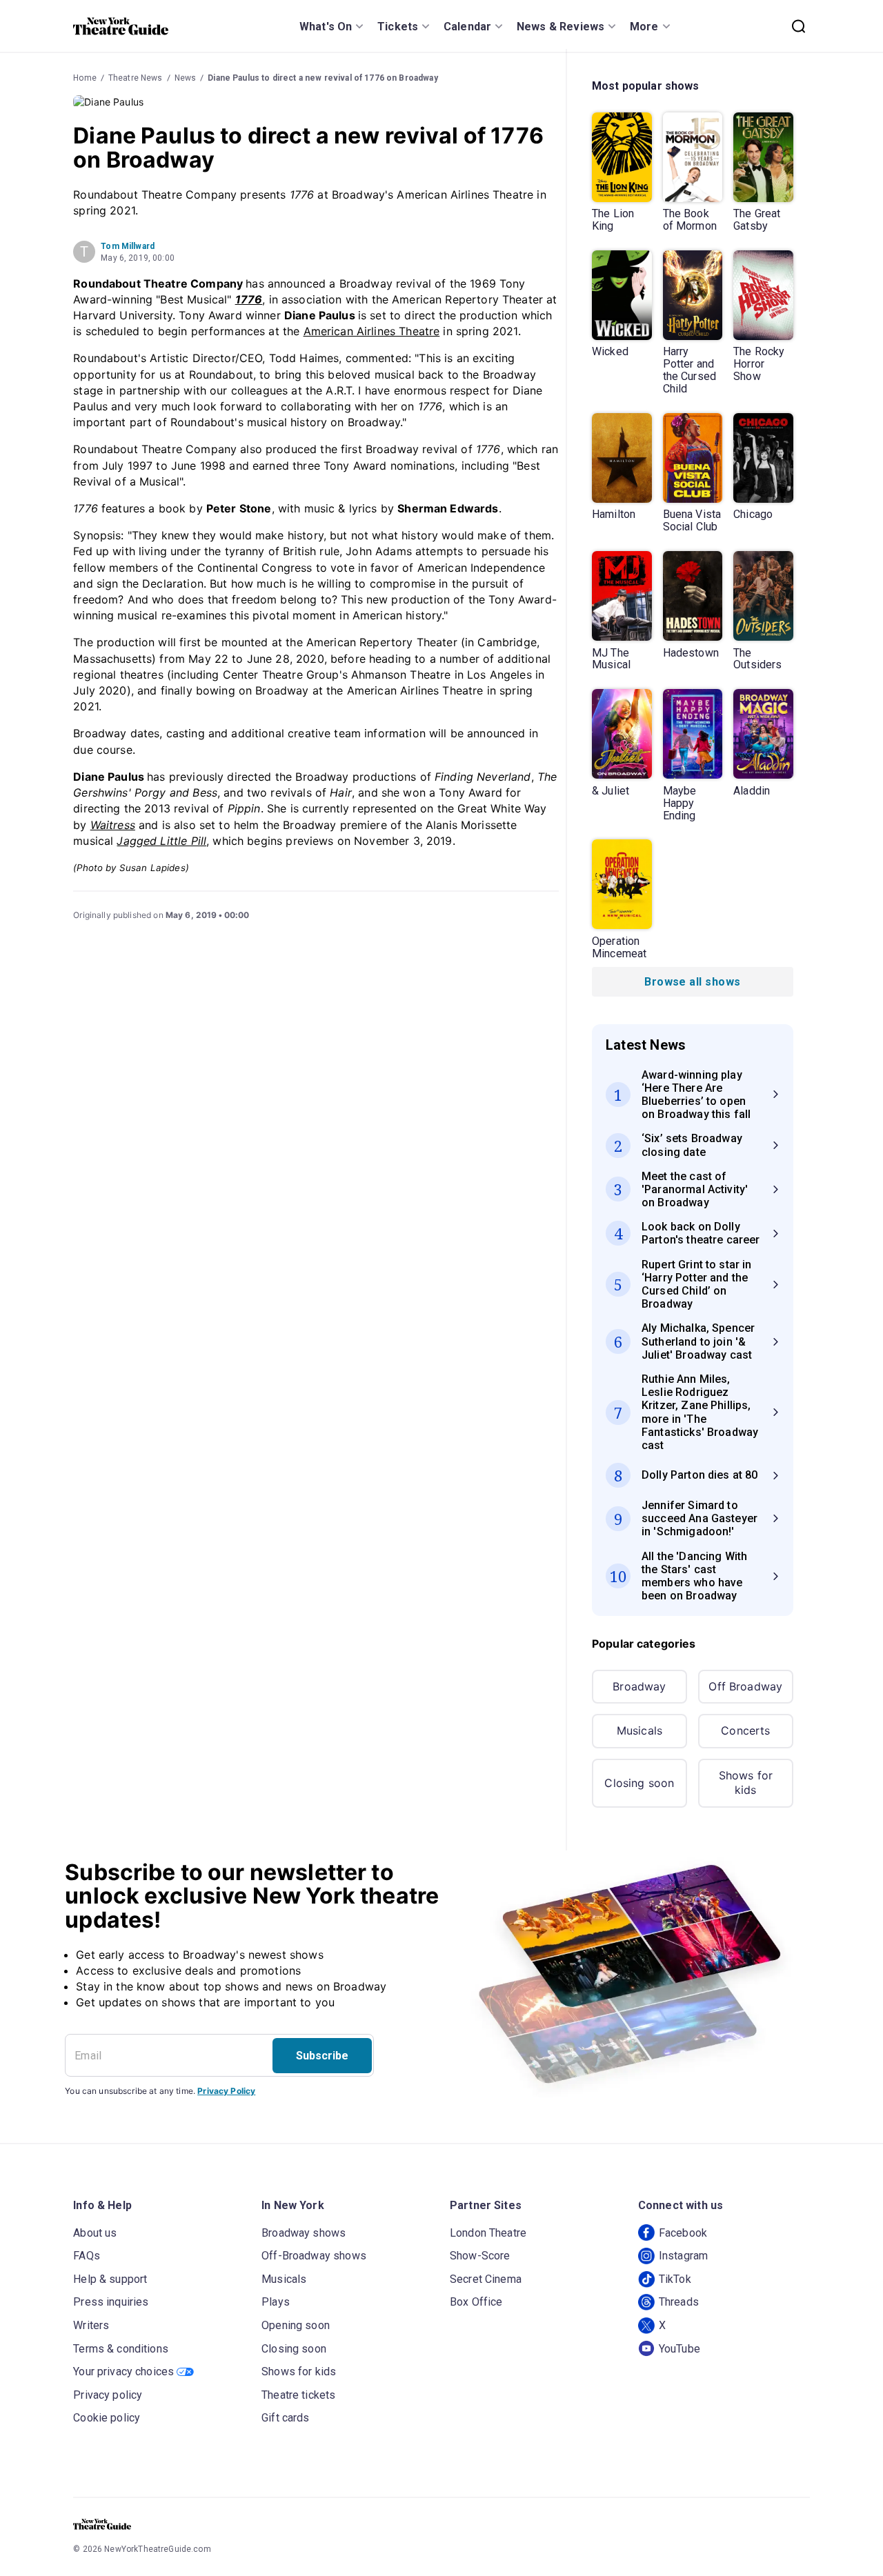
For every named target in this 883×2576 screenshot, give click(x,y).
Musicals (639, 1730)
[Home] (121, 26)
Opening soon (296, 2325)
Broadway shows (304, 2233)
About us (95, 2233)
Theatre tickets (298, 2395)
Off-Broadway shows (314, 2256)
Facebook (683, 2233)
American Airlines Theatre (372, 331)
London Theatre (488, 2233)
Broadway (639, 1686)
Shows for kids (746, 1783)
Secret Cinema (486, 2279)
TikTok (675, 2279)
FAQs (87, 2256)
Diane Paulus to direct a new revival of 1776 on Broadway (323, 78)
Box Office (476, 2302)
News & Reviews (560, 27)
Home (85, 78)
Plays (276, 2302)
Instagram (683, 2256)
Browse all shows (692, 982)
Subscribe (322, 2056)
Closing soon (639, 1783)
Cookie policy (107, 2418)
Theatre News (136, 78)
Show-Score (480, 2256)
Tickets (398, 27)
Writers (91, 2325)
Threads (679, 2302)
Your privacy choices (123, 2372)
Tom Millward (128, 246)
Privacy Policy (226, 2091)
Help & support (110, 2279)
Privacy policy (108, 2395)
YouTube (679, 2349)
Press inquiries (111, 2302)
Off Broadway (745, 1686)
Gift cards (286, 2418)
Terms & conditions (121, 2349)
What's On (326, 27)
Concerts (745, 1730)
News (186, 78)
